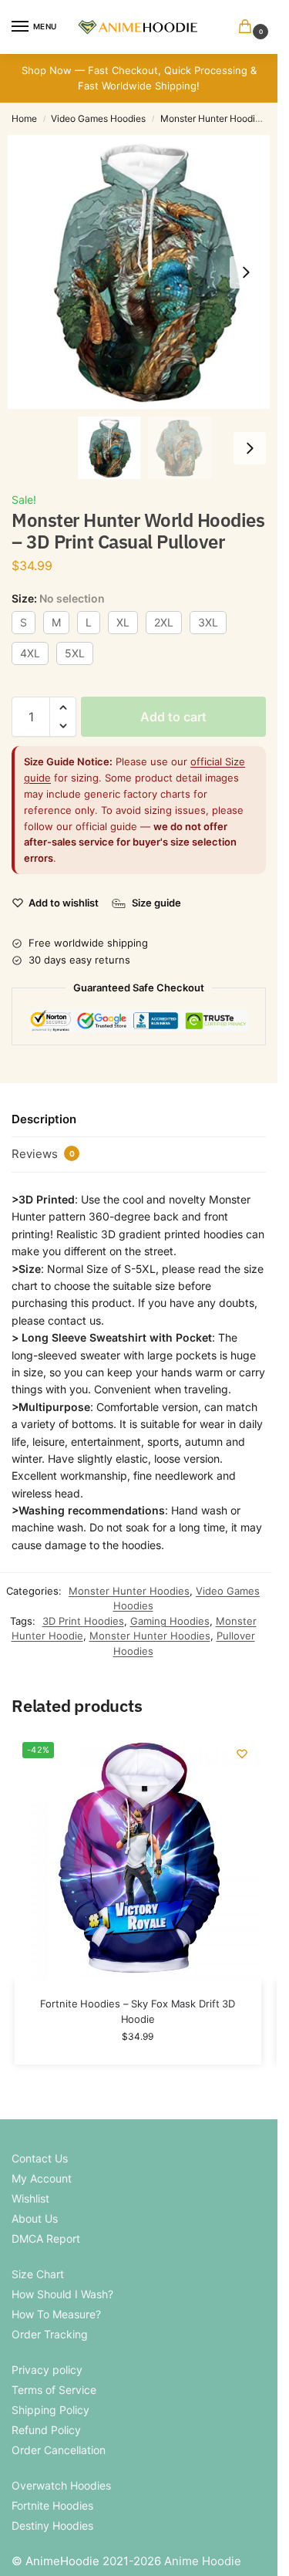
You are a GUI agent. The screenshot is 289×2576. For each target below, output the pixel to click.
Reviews (43, 1154)
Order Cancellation (59, 2450)
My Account (42, 2178)
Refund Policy (46, 2430)
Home (24, 118)
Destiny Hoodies (52, 2525)
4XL (30, 653)
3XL (208, 622)
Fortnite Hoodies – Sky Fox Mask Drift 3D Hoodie (138, 2011)
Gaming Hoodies (170, 1621)
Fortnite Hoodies (52, 2505)
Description (44, 1119)
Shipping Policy (50, 2410)
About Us (35, 2218)
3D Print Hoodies (83, 1621)
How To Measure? (56, 2314)
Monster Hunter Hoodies (213, 118)
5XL (75, 653)
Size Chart (38, 2274)
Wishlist (30, 2198)
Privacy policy (47, 2370)
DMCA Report (46, 2238)
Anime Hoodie (203, 2561)
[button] (248, 27)
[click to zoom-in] (144, 272)
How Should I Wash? (62, 2294)
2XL (164, 622)
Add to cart (173, 717)
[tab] (139, 1119)
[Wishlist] (242, 1754)
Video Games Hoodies (98, 118)
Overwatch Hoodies (61, 2485)
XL (123, 622)
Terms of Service (54, 2390)
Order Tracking (50, 2334)
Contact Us (40, 2158)
